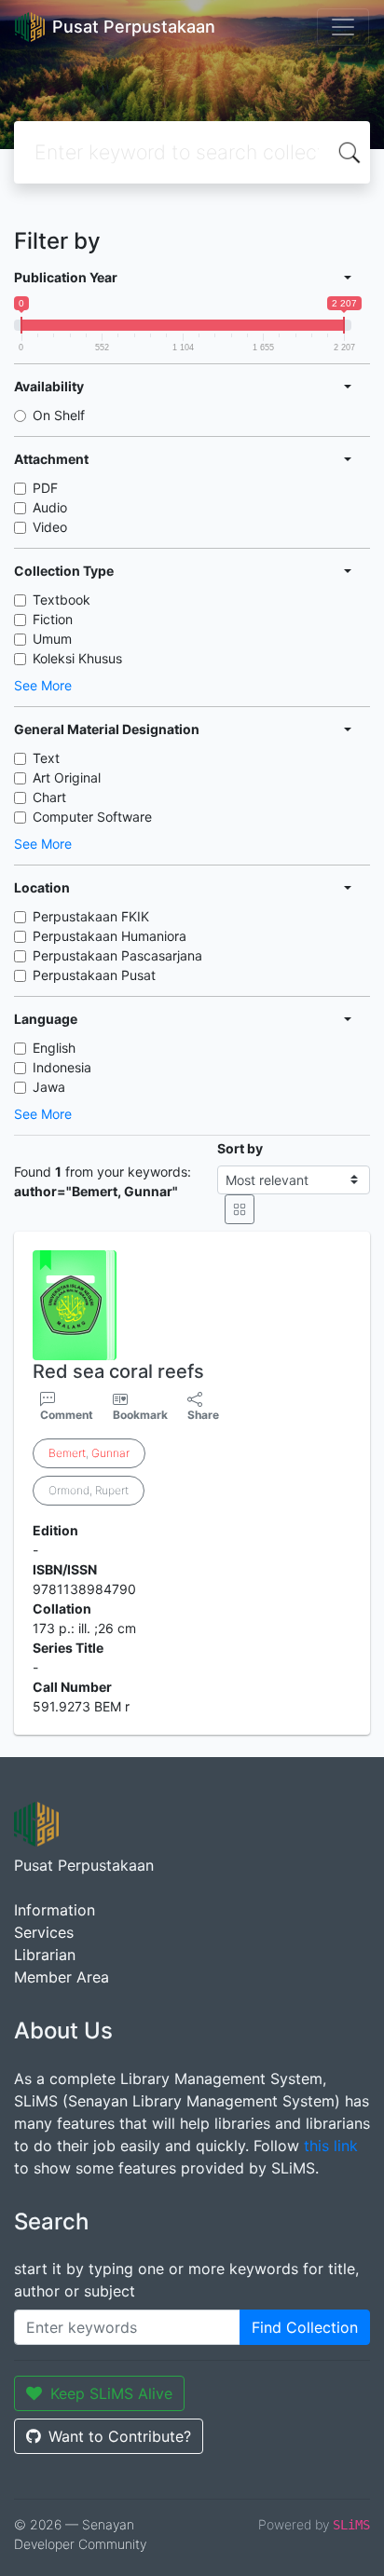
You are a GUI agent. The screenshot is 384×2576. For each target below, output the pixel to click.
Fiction (53, 619)
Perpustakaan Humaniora (110, 936)
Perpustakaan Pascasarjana (117, 955)
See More (43, 685)
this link (331, 2146)
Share (203, 1415)
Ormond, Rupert (89, 1490)
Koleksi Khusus (77, 658)
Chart (49, 797)
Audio (50, 507)
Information (55, 1910)
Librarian (45, 1955)
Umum (52, 639)
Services (44, 1932)
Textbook (62, 600)
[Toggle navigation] (343, 27)
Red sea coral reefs (118, 1371)
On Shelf (59, 415)
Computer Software (92, 817)
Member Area (62, 1977)
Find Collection (305, 2327)
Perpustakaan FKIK (91, 916)
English (54, 1048)
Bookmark (140, 1415)
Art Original (67, 777)
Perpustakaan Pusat (94, 975)
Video (50, 527)
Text (46, 758)
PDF (45, 488)
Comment (67, 1415)
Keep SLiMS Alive (111, 2393)
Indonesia (62, 1067)
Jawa (49, 1087)
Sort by (240, 1148)
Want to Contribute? (120, 2436)
